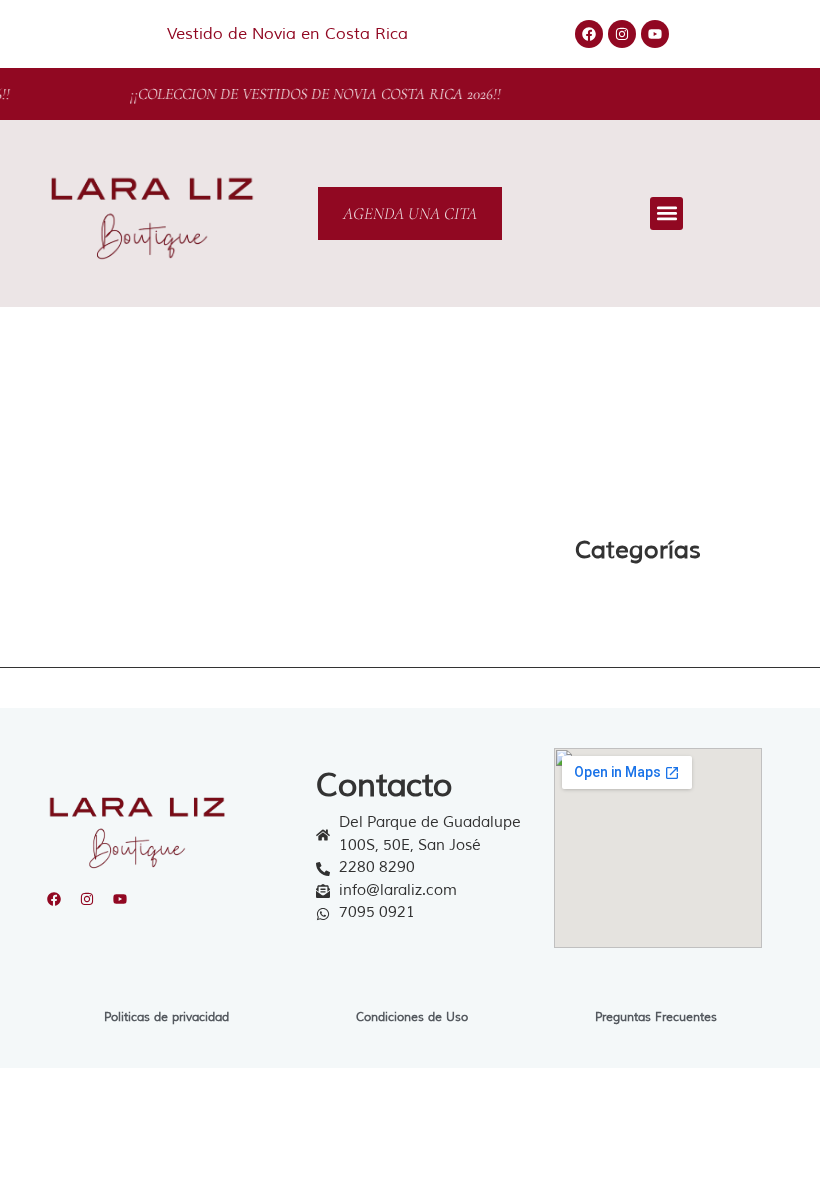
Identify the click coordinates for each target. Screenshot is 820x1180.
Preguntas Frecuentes (656, 1017)
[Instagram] (622, 34)
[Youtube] (655, 34)
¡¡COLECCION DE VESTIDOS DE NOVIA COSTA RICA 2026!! (312, 94)
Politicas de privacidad (166, 1017)
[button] (666, 213)
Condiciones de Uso (412, 1017)
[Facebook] (589, 34)
